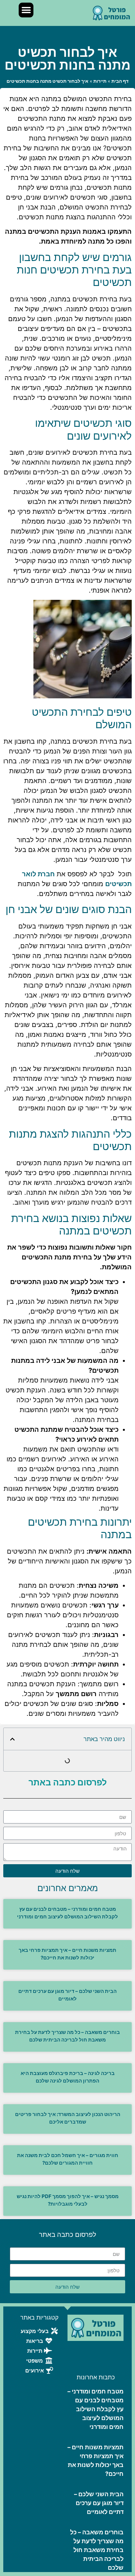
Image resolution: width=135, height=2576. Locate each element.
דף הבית (120, 81)
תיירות (100, 81)
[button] (26, 10)
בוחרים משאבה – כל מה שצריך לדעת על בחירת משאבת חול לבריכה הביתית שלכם (97, 2550)
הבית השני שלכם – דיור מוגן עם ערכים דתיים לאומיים (99, 2503)
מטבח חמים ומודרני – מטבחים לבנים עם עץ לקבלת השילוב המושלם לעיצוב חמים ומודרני (96, 2409)
